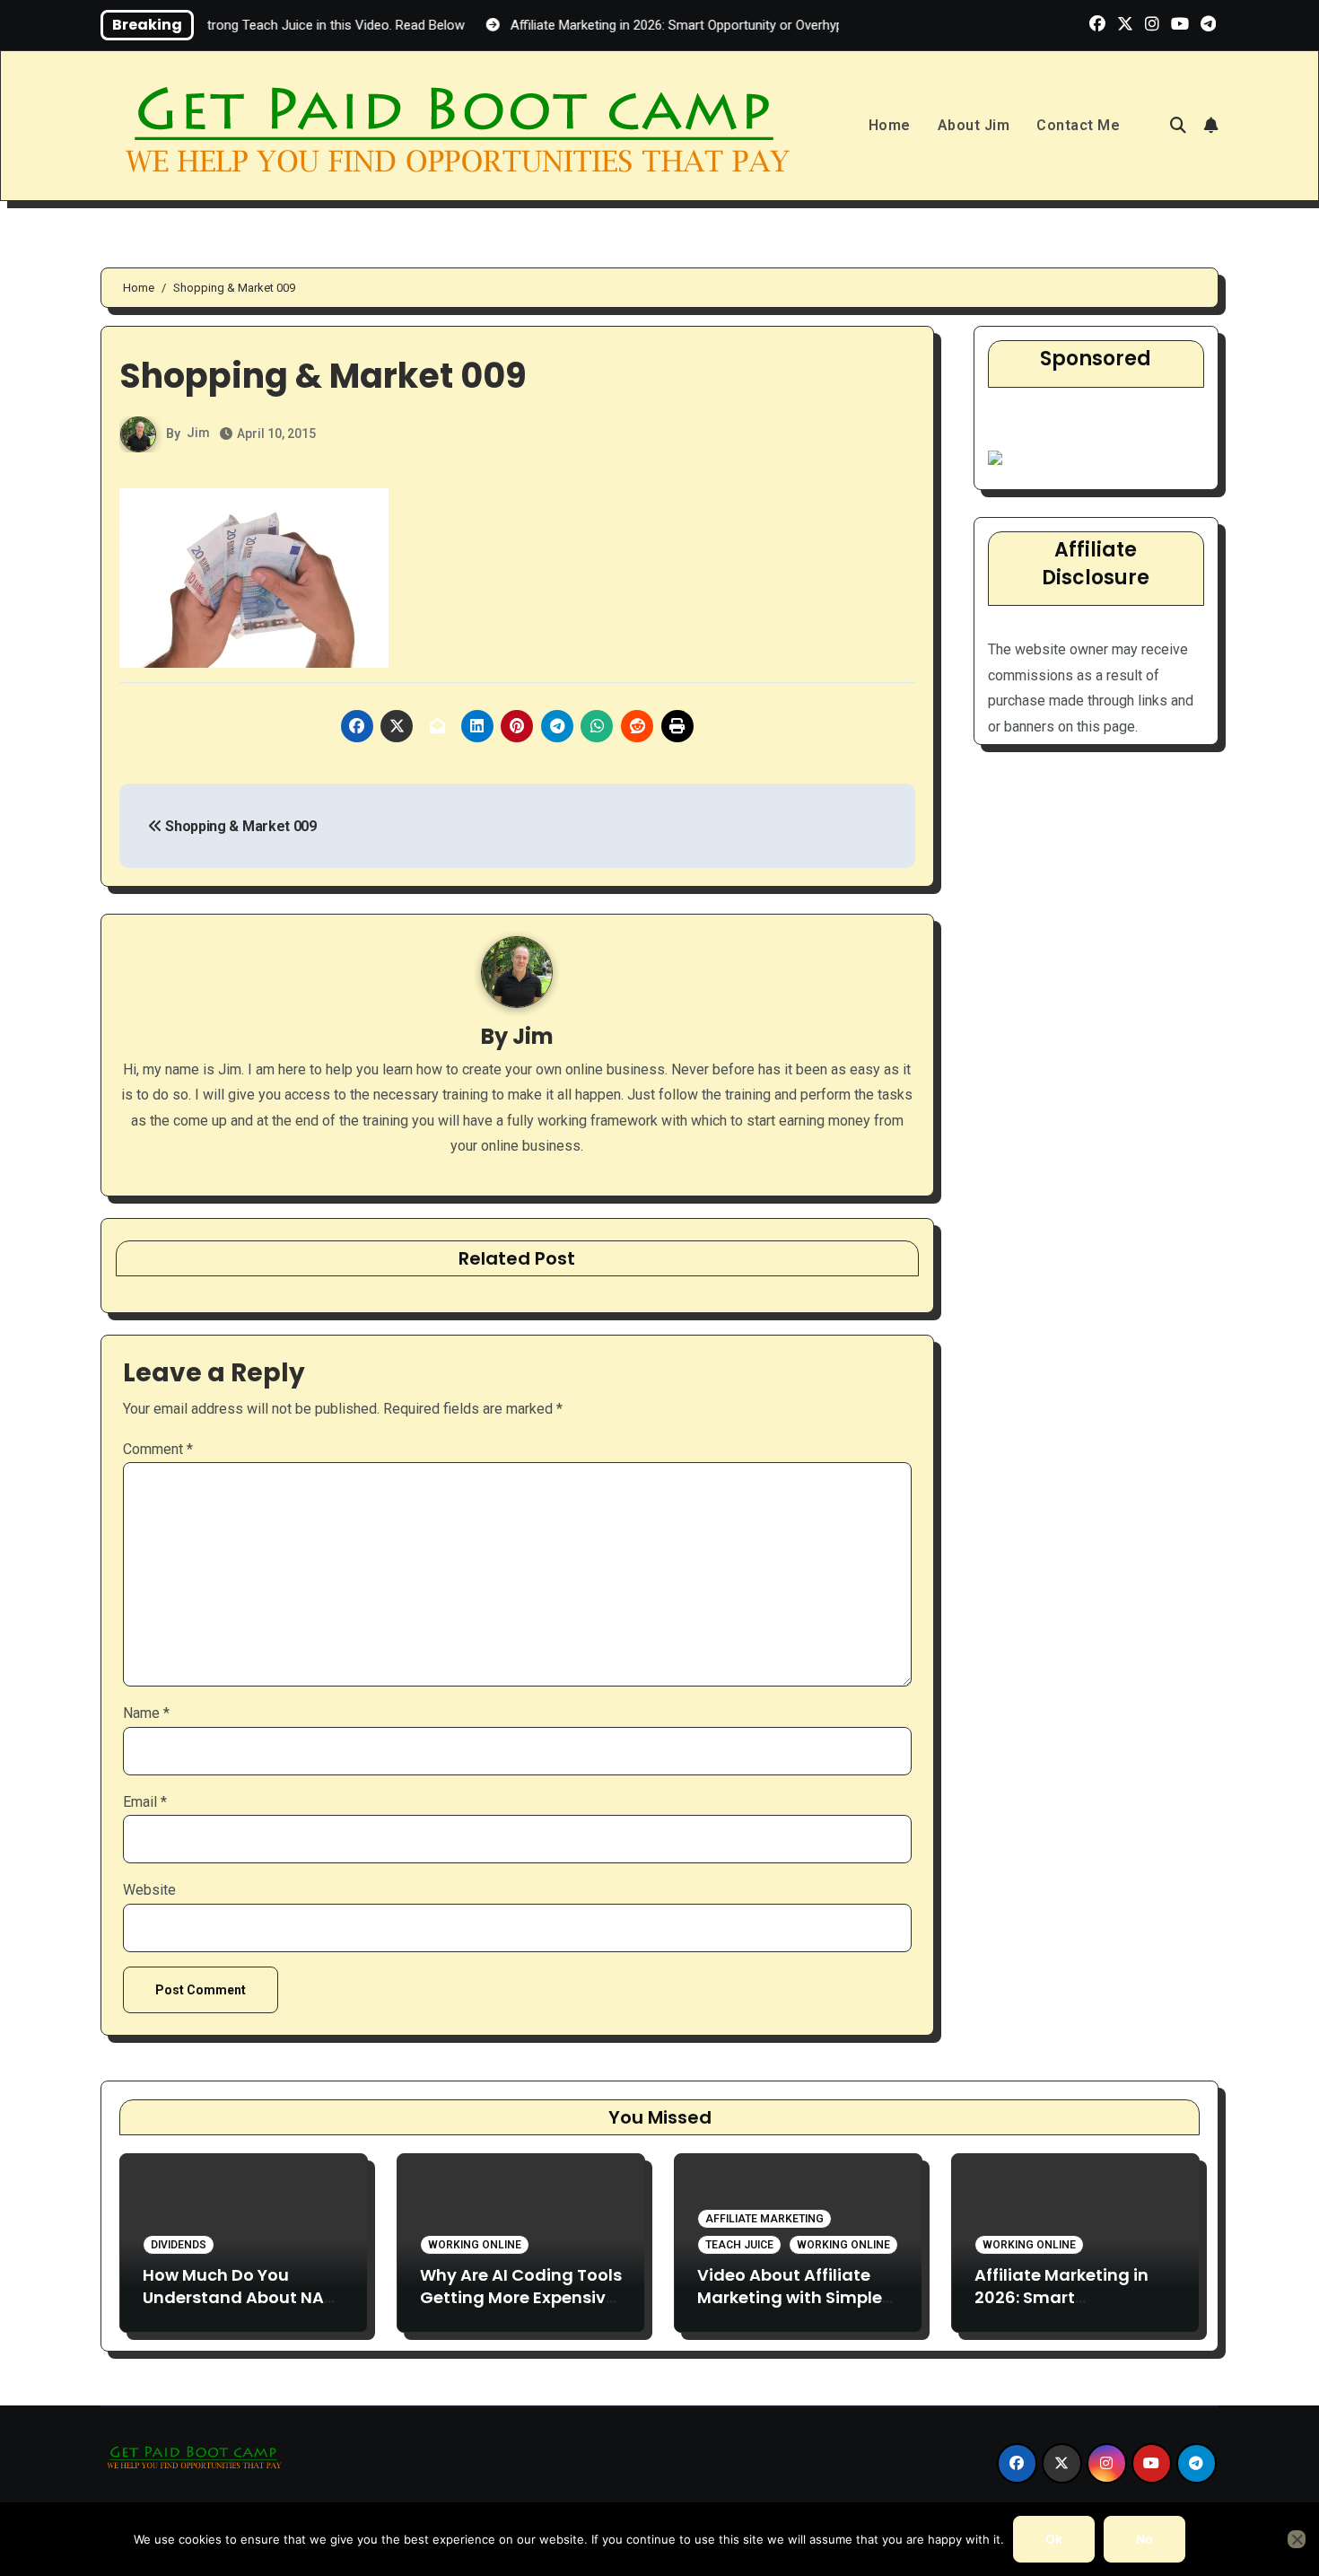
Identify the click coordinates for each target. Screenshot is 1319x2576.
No (1144, 2539)
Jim (198, 433)
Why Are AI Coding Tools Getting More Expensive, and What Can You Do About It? (521, 2309)
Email (145, 1802)
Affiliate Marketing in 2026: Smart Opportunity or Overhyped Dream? (1061, 2309)
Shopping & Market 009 (240, 826)
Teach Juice (739, 2245)
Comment (158, 1449)
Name (146, 1713)
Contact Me (1078, 125)
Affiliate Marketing (764, 2219)
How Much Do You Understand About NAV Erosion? (239, 2297)
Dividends (179, 2245)
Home (890, 125)
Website (149, 1890)
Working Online (475, 2245)
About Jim (974, 125)
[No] (1297, 2539)
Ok (1054, 2539)
